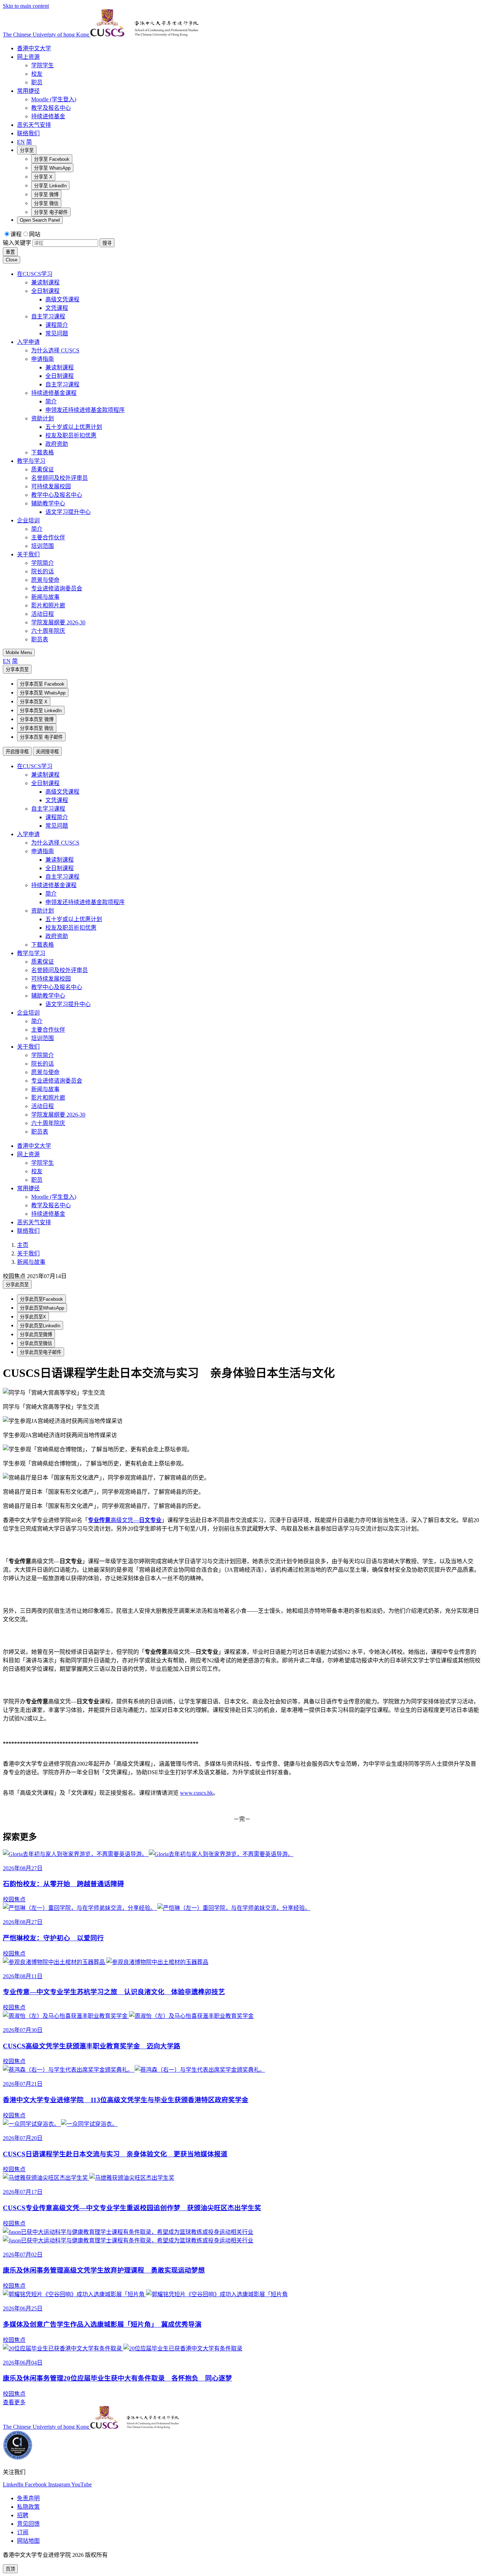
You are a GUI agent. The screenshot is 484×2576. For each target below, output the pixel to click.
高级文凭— (125, 1520)
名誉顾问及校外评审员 (60, 970)
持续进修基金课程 (54, 885)
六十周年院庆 (48, 1123)
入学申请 (28, 834)
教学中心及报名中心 (57, 987)
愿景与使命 (45, 1072)
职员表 (40, 1132)
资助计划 (43, 911)
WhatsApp (52, 168)
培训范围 (43, 1038)
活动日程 (43, 1106)
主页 (23, 1245)
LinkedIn (50, 186)
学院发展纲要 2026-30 (58, 1115)
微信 (46, 203)
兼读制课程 (45, 775)
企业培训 (28, 1013)
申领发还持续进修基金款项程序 (85, 902)
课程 (16, 234)
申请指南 (43, 851)
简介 (51, 894)
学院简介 (43, 1055)
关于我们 (28, 1047)
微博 (46, 195)
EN (21, 142)
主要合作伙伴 (48, 1030)
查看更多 (14, 2402)
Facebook (52, 159)
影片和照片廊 (48, 1098)
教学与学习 (31, 953)
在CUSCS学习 (35, 766)
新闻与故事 (45, 1089)
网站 (35, 234)
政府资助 (57, 936)
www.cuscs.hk (196, 1793)
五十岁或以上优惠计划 (74, 919)
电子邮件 (51, 212)
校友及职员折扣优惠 (71, 928)
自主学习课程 (48, 809)
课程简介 (57, 817)
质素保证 (43, 962)
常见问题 (57, 826)
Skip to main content (26, 6)
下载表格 (43, 945)
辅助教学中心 (48, 996)
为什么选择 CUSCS (55, 843)
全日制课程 (45, 783)
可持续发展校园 (51, 979)
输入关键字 (17, 243)
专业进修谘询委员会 (57, 1081)
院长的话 (43, 1064)
